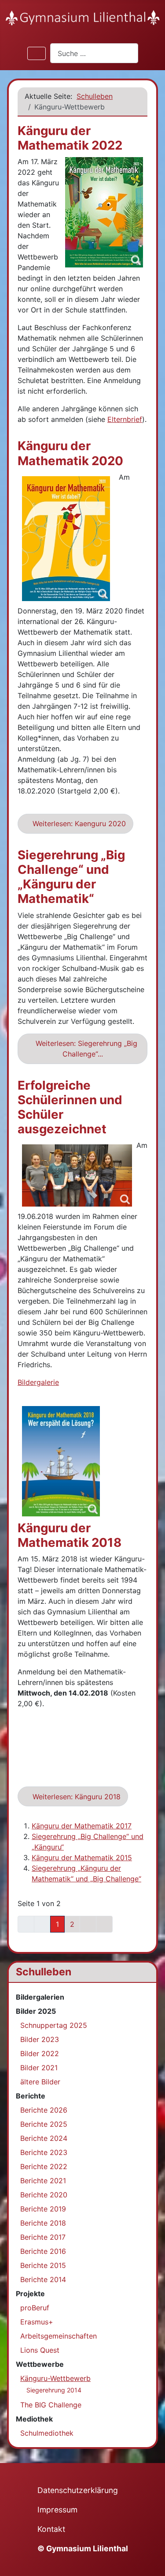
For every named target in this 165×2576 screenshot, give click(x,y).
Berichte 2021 (43, 2181)
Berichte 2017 (43, 2237)
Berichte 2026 (44, 2110)
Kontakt (51, 2529)
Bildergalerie (38, 1382)
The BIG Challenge (51, 2405)
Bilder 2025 (36, 2011)
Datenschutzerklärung (78, 2490)
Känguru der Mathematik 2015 (82, 1858)
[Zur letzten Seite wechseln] (104, 1924)
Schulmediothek (47, 2433)
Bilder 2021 (39, 2068)
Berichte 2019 (43, 2209)
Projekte (30, 2294)
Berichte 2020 (44, 2195)
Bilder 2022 (40, 2053)
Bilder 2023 (40, 2039)
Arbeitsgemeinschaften (59, 2336)
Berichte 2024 (44, 2138)
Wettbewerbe (40, 2364)
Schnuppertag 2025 (54, 2025)
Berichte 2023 (44, 2152)
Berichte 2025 (44, 2124)
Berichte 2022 (44, 2166)
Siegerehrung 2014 (54, 2390)
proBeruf (35, 2308)
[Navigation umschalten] (37, 53)
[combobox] (94, 53)
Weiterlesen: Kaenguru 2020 (78, 824)
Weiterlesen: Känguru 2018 (75, 1797)
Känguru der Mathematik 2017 (82, 1826)
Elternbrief (125, 419)
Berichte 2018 (43, 2223)
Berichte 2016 (43, 2251)
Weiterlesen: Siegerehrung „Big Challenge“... (85, 1049)
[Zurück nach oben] (150, 2560)
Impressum (57, 2510)
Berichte (31, 2096)
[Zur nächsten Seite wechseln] (88, 1924)
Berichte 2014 (43, 2279)
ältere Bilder (40, 2082)
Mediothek (34, 2419)
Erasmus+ (37, 2322)
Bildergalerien (40, 1997)
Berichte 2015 (43, 2265)
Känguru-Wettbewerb (55, 2378)
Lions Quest (40, 2350)
